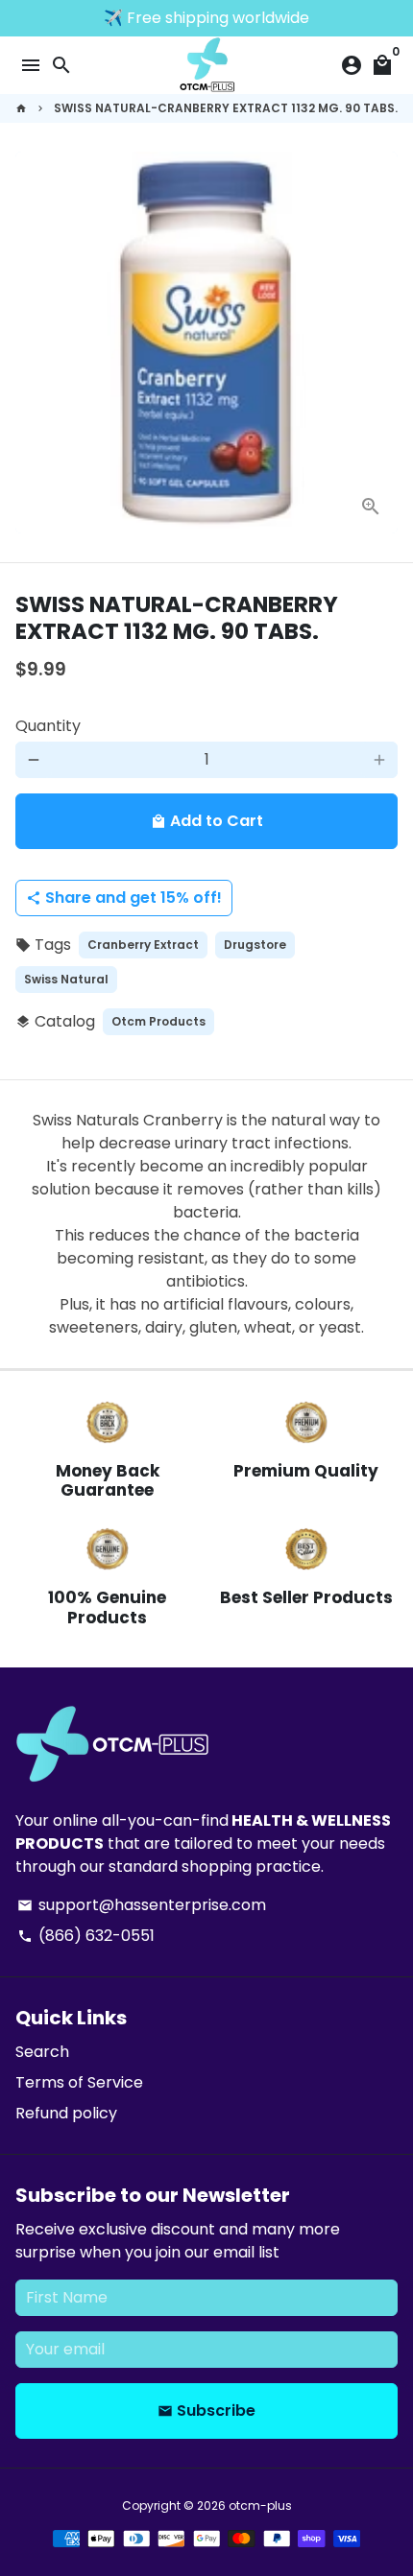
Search (42, 2052)
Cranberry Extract (143, 945)
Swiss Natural (66, 979)
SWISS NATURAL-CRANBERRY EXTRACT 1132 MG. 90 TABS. (226, 108)
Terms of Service (79, 2082)
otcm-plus (260, 2505)
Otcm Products (158, 1021)
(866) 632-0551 (86, 1936)
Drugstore (255, 945)
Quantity (48, 726)
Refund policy (66, 2113)
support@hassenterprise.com (142, 1905)
